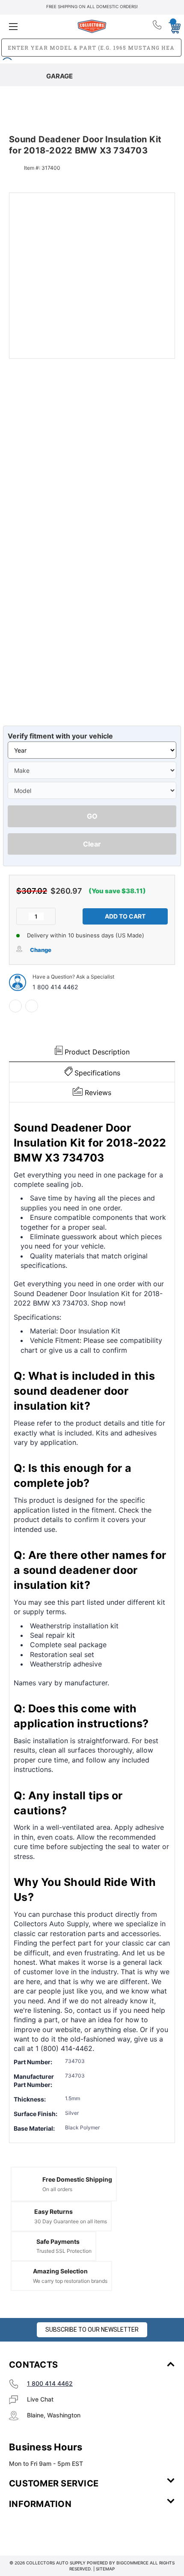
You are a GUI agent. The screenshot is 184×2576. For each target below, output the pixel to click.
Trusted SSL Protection (64, 2251)
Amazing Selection (60, 2271)
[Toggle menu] (36, 26)
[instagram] (45, 2529)
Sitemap (105, 2569)
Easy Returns (53, 2211)
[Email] (32, 1006)
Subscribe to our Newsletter (92, 2330)
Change (41, 950)
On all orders (57, 2189)
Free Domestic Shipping (77, 2179)
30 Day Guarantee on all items (71, 2221)
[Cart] (172, 26)
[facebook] (15, 1006)
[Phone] (158, 27)
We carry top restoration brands (70, 2281)
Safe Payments (58, 2241)
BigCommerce (132, 2563)
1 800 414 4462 (55, 987)
